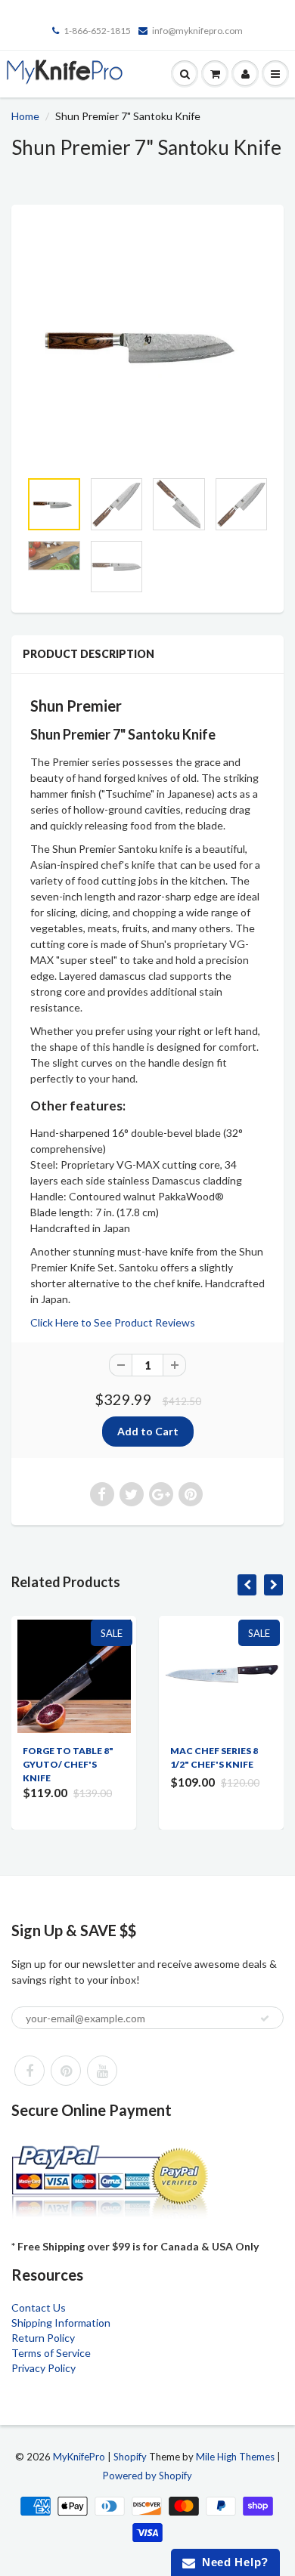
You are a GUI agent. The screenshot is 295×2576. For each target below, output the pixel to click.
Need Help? (232, 2562)
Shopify (130, 2457)
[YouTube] (102, 2071)
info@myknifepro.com (197, 31)
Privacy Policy (43, 2368)
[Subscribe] (265, 2018)
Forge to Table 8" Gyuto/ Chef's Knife (68, 1764)
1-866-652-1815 (97, 31)
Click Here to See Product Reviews (113, 1322)
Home (25, 116)
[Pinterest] (66, 2071)
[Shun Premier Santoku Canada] (147, 344)
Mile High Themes (235, 2457)
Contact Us (39, 2307)
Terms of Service (51, 2353)
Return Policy (43, 2338)
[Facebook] (29, 2071)
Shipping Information (61, 2323)
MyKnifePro (79, 2457)
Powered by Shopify (147, 2476)
